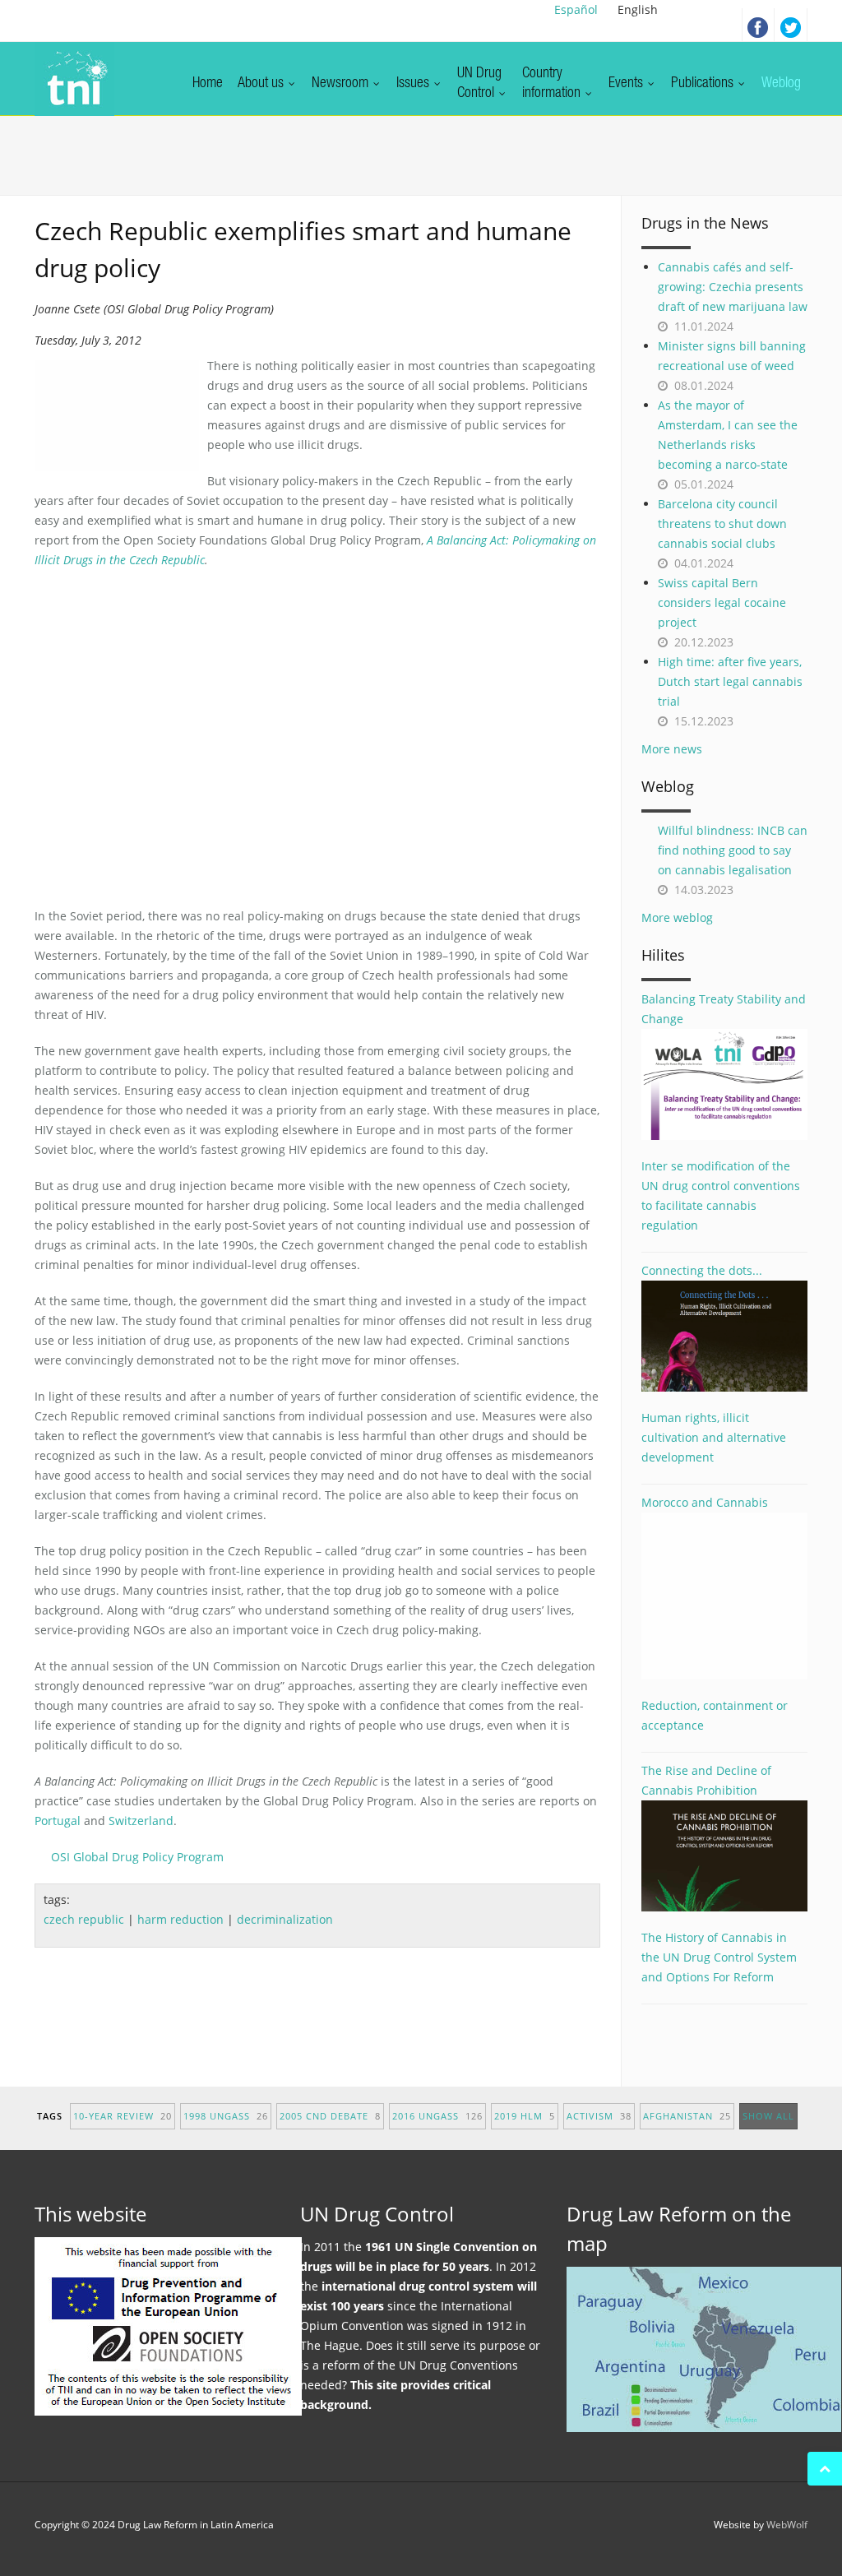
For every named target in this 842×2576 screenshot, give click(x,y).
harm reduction (180, 1919)
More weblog (677, 917)
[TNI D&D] (74, 79)
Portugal (58, 1821)
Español (576, 9)
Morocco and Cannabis (705, 1502)
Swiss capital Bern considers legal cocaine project (722, 602)
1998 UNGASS (226, 2116)
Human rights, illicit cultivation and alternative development (714, 1437)
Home (208, 84)
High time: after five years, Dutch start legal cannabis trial (730, 681)
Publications (704, 84)
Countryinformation (553, 84)
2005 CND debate (330, 2116)
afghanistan (687, 2116)
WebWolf (787, 2525)
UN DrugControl (479, 84)
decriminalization (285, 1919)
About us (262, 84)
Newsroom (342, 84)
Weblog (781, 84)
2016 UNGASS (437, 2116)
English (638, 9)
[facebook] (758, 25)
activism (599, 2116)
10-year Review (123, 2116)
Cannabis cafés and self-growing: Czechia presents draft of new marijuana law (733, 287)
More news (672, 749)
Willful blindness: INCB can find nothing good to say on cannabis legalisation (733, 850)
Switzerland (141, 1821)
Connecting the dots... (702, 1270)
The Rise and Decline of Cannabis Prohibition (706, 1780)
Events (627, 84)
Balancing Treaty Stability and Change (724, 1009)
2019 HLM (525, 2116)
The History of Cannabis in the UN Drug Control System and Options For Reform (719, 1957)
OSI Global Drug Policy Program (137, 1857)
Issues (414, 84)
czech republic (84, 1919)
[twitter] (791, 25)
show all (768, 2116)
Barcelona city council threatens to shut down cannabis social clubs (722, 524)
